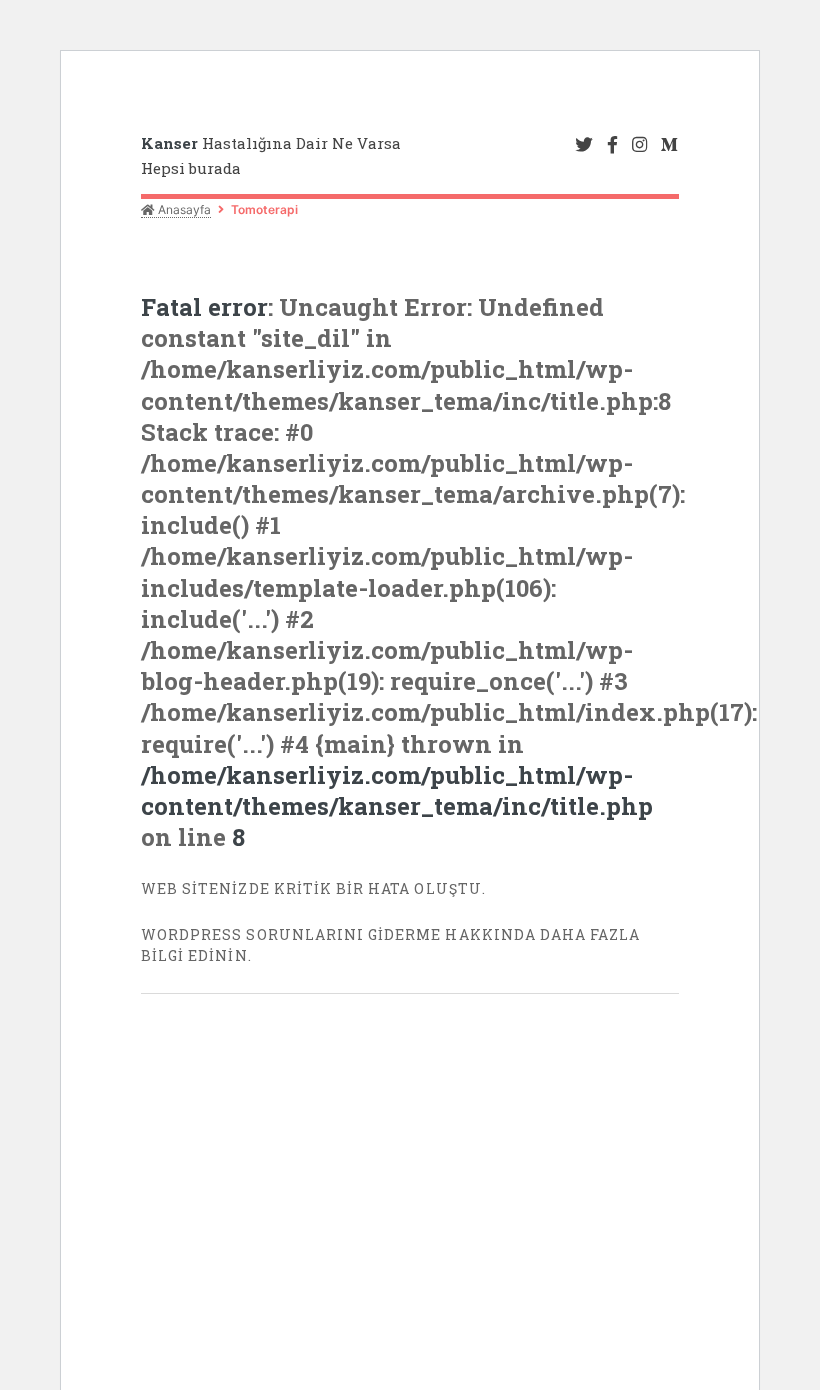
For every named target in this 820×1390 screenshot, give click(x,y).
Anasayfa (183, 209)
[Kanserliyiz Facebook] (612, 145)
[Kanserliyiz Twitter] (584, 145)
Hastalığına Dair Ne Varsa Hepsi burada (271, 155)
